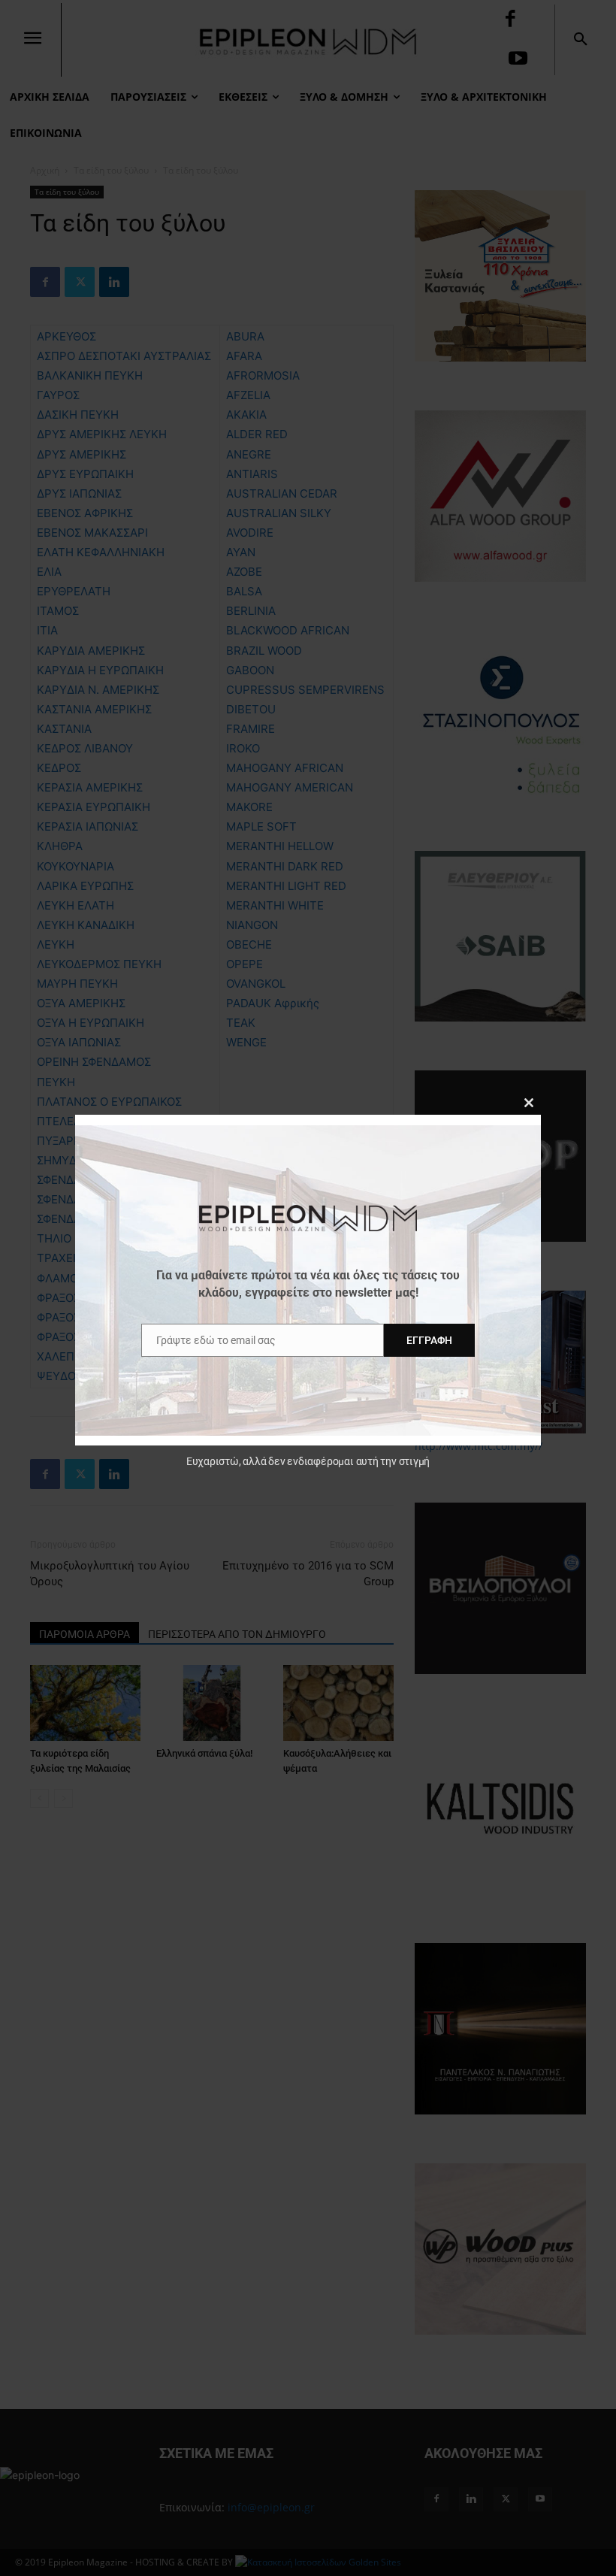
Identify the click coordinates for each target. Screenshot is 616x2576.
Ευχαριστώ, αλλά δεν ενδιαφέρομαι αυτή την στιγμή (308, 1461)
